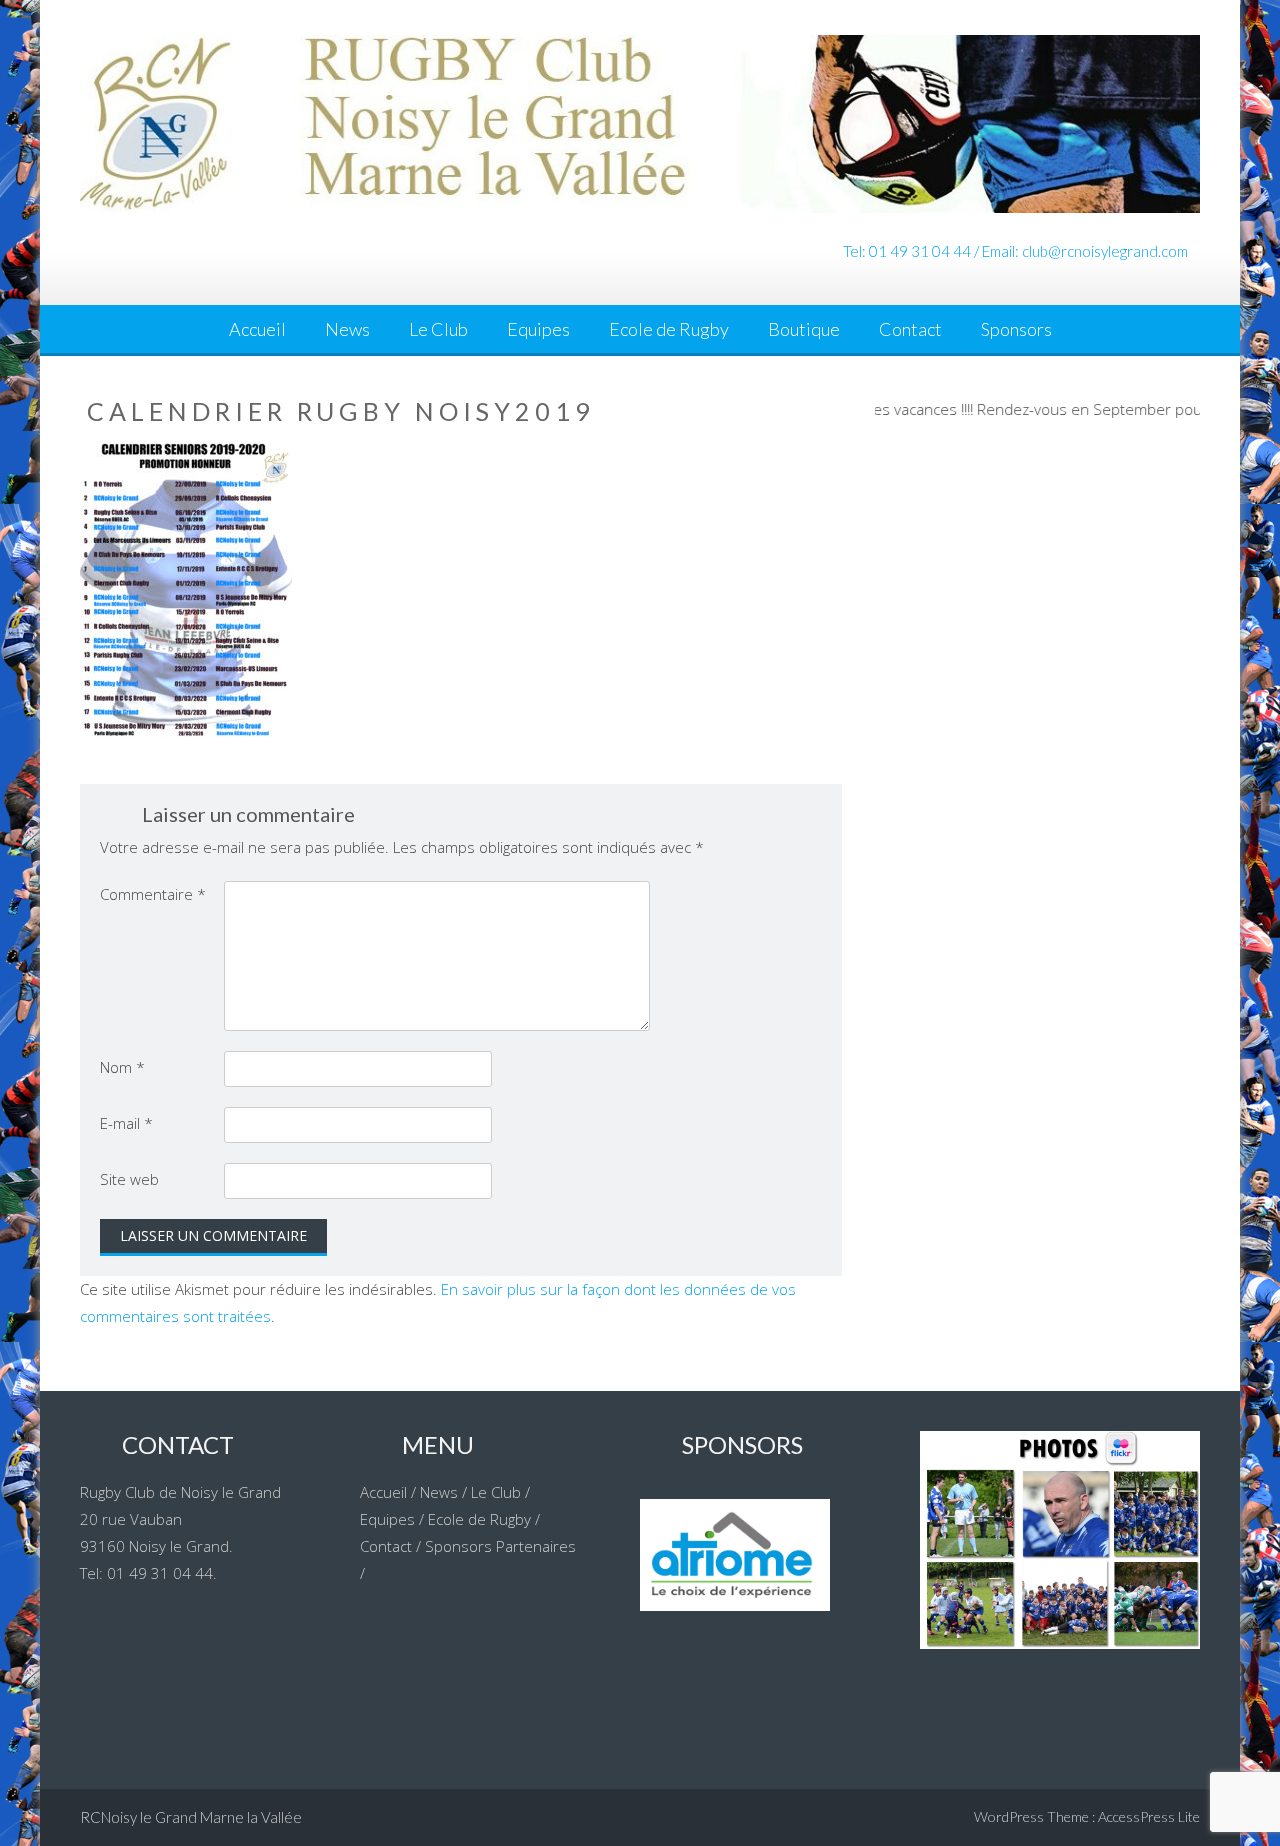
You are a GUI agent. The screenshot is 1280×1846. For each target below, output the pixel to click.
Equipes (538, 329)
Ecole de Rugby (669, 329)
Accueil (257, 329)
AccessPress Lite (1149, 1816)
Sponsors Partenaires (500, 1546)
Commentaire (153, 894)
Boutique (804, 329)
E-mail (126, 1123)
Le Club (438, 329)
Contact (910, 329)
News (347, 329)
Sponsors (1016, 329)
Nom (122, 1067)
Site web (129, 1179)
